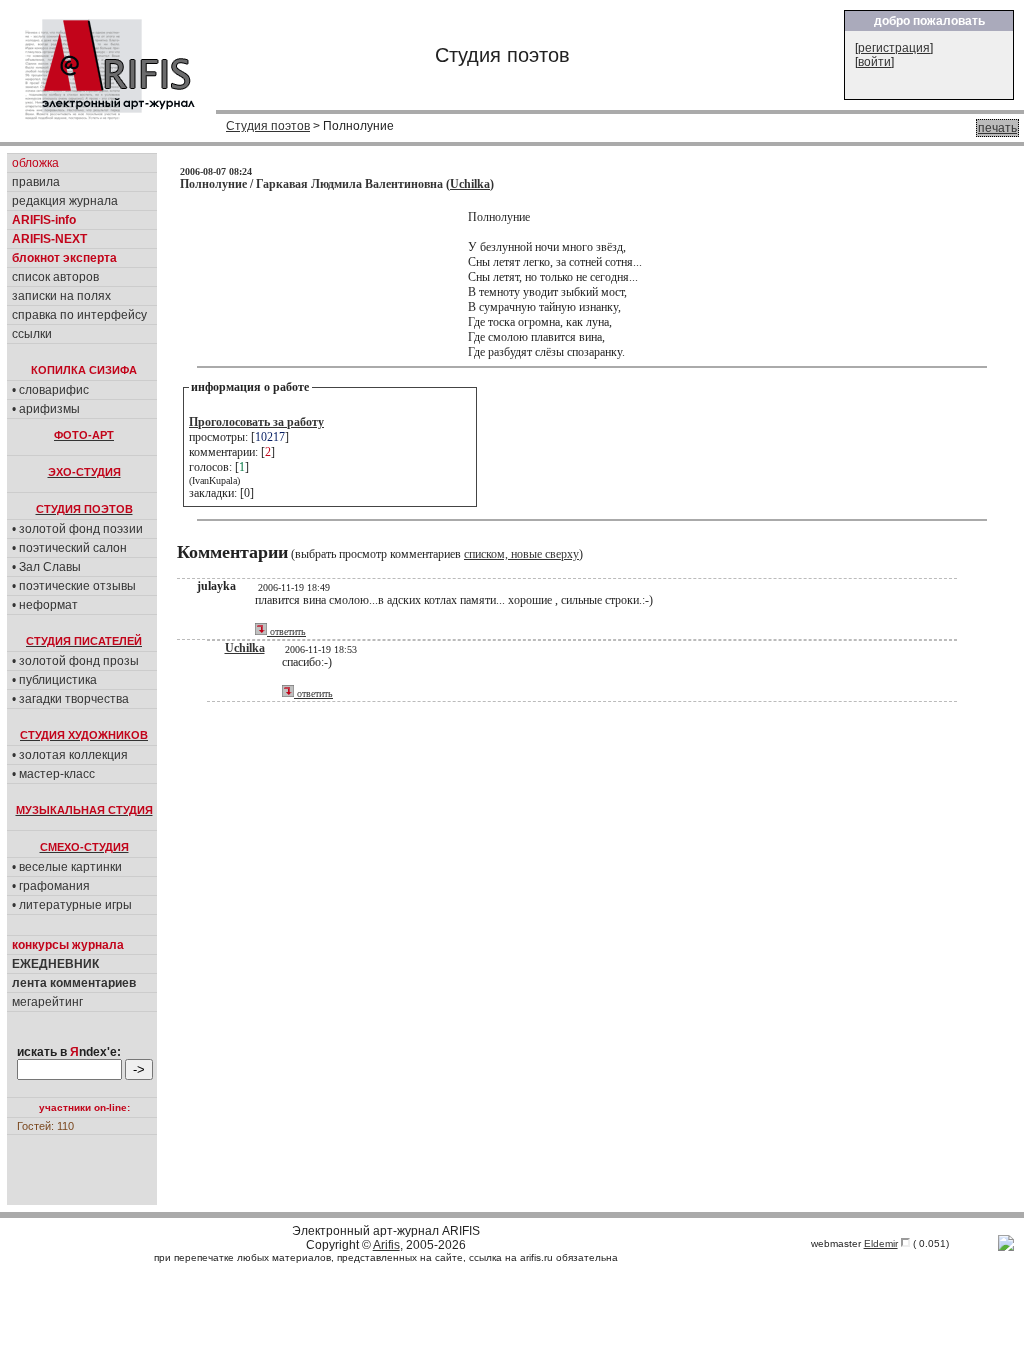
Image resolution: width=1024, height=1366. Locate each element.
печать (997, 128)
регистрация (894, 48)
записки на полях (61, 296)
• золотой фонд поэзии (77, 529)
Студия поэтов (268, 126)
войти (874, 62)
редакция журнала (65, 201)
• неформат (45, 605)
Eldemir (881, 1243)
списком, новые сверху (521, 554)
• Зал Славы (46, 567)
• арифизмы (46, 409)
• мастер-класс (53, 774)
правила (36, 182)
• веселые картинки (67, 867)
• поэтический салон (69, 548)
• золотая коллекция (70, 755)
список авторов (55, 277)
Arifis (386, 1245)
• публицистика (54, 680)
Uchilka (470, 184)
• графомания (51, 886)
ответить (286, 631)
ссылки (32, 334)
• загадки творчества (70, 699)
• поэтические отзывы (74, 586)
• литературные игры (72, 905)
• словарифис (50, 390)
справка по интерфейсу (79, 315)
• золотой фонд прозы (75, 661)
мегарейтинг (47, 1002)
